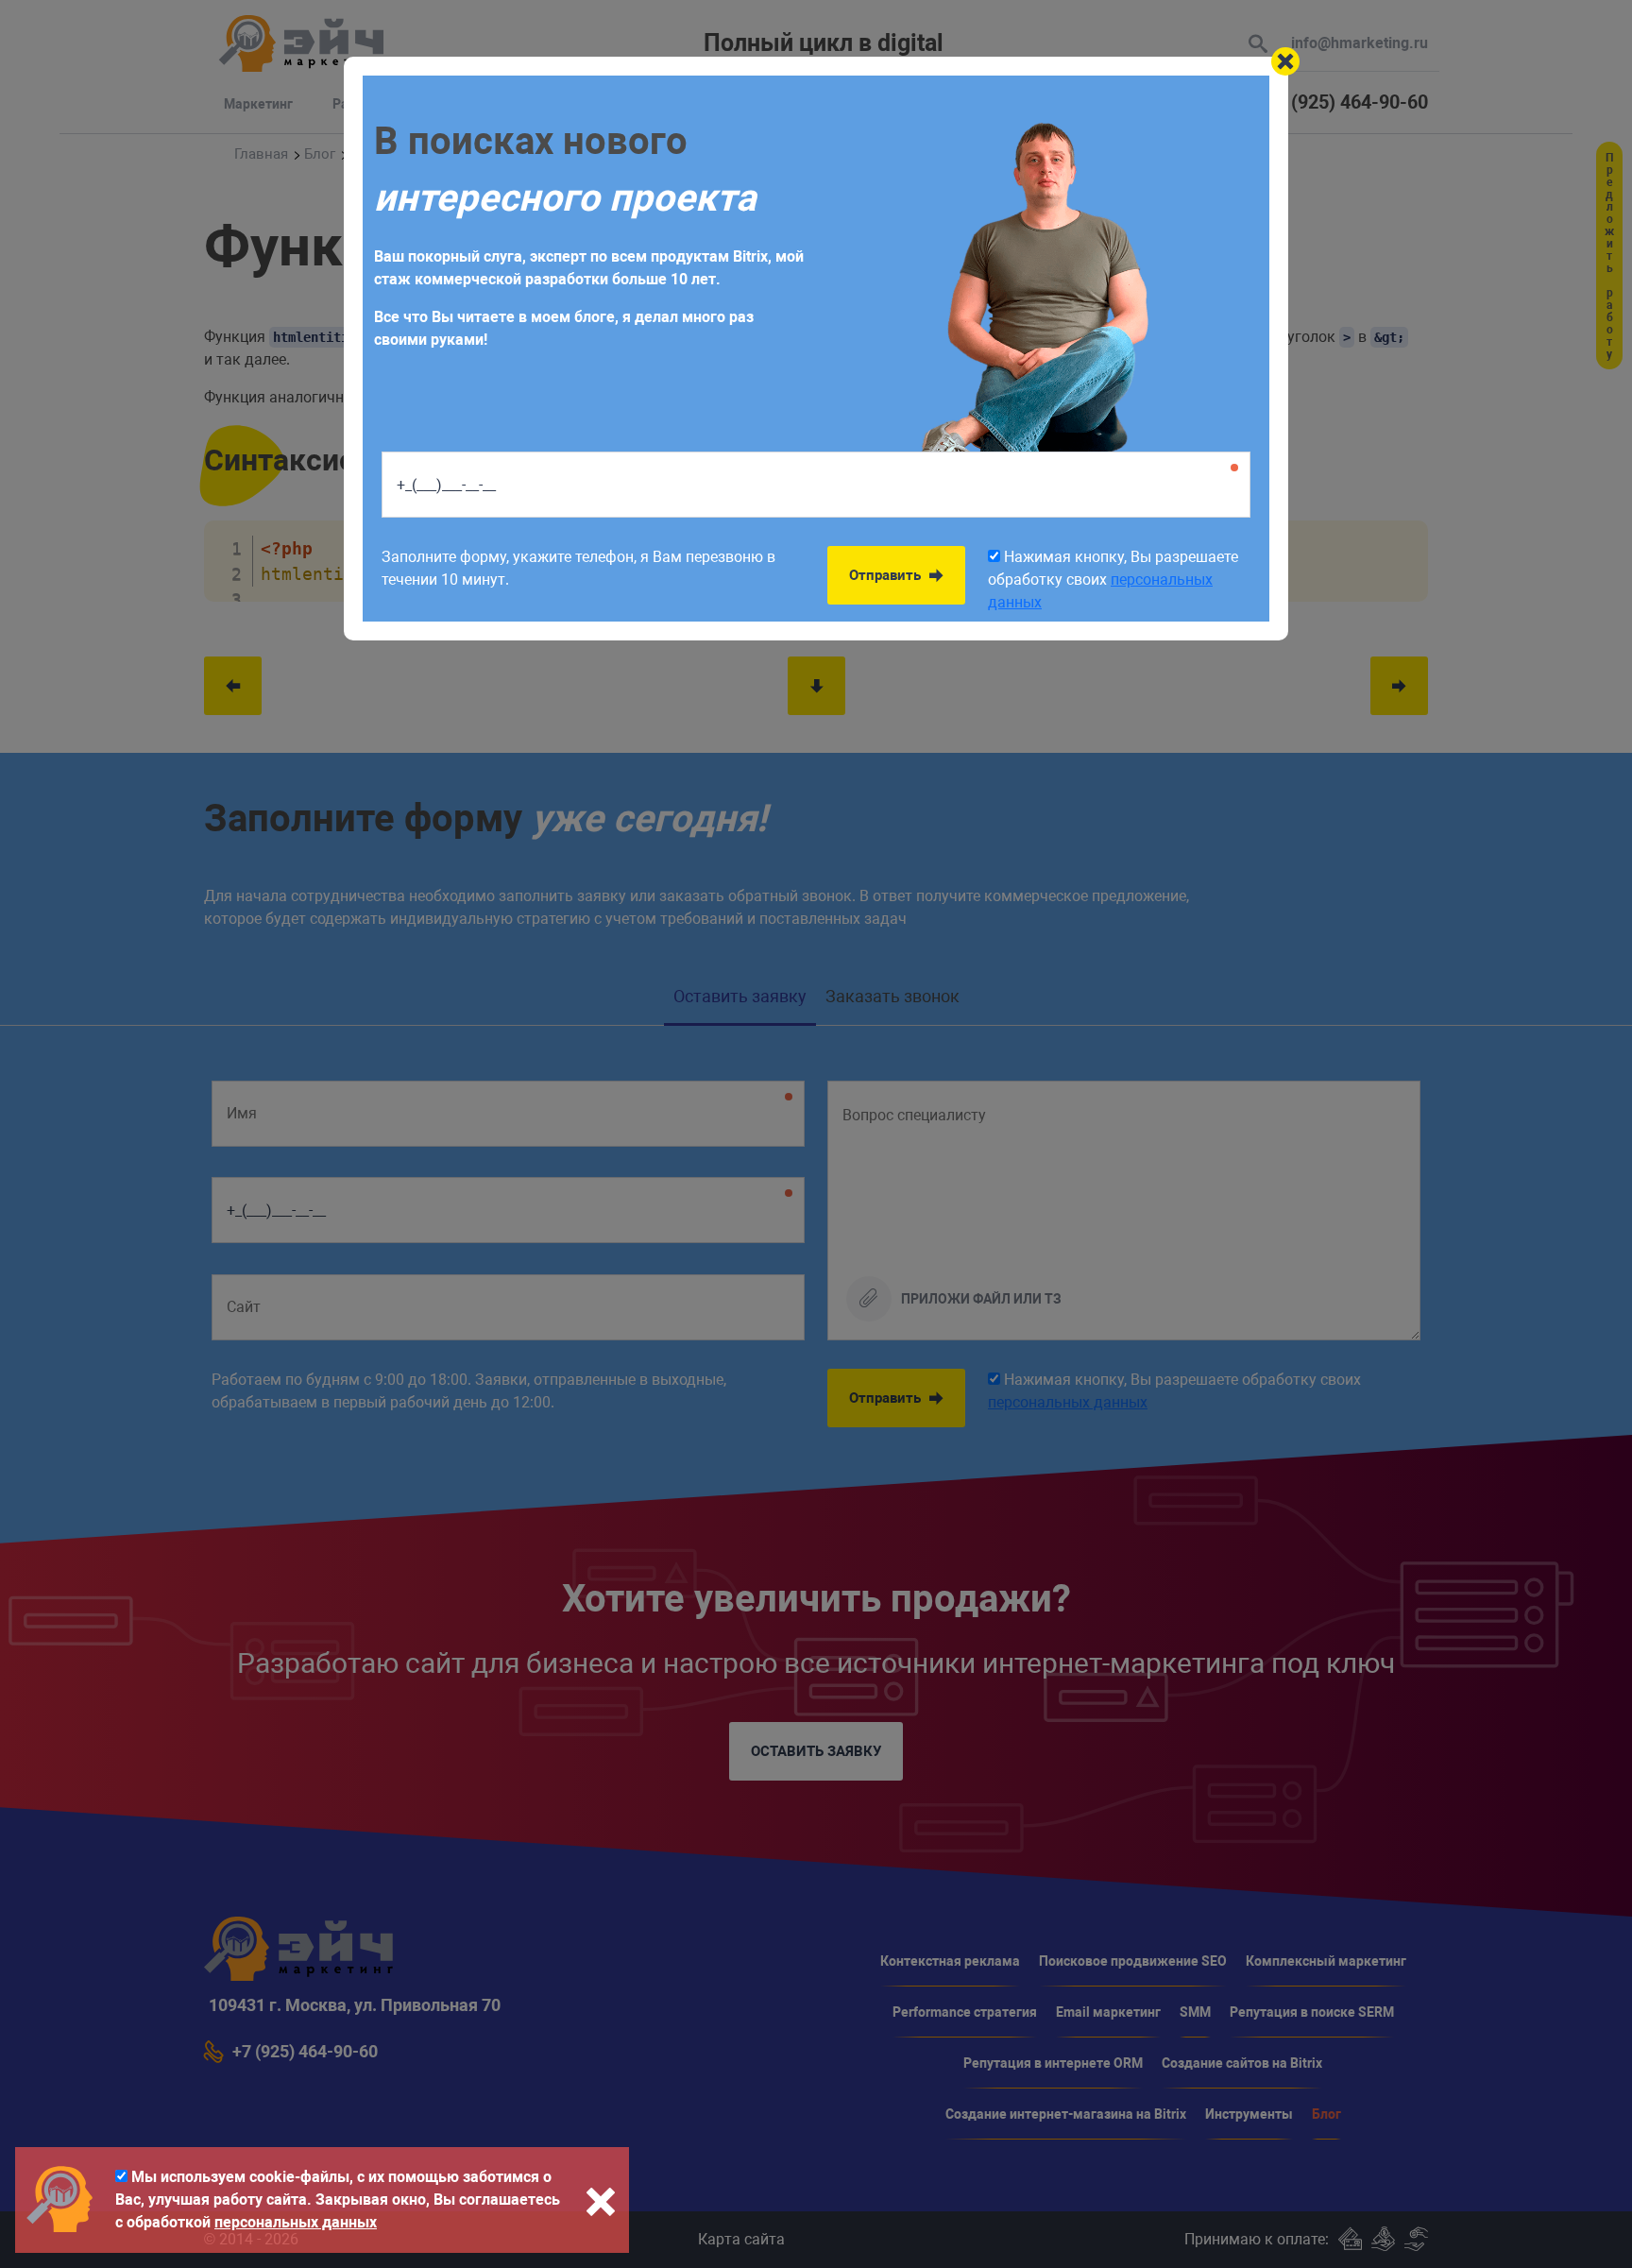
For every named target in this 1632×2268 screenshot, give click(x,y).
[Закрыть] (1285, 61)
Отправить (887, 575)
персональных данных (296, 2222)
